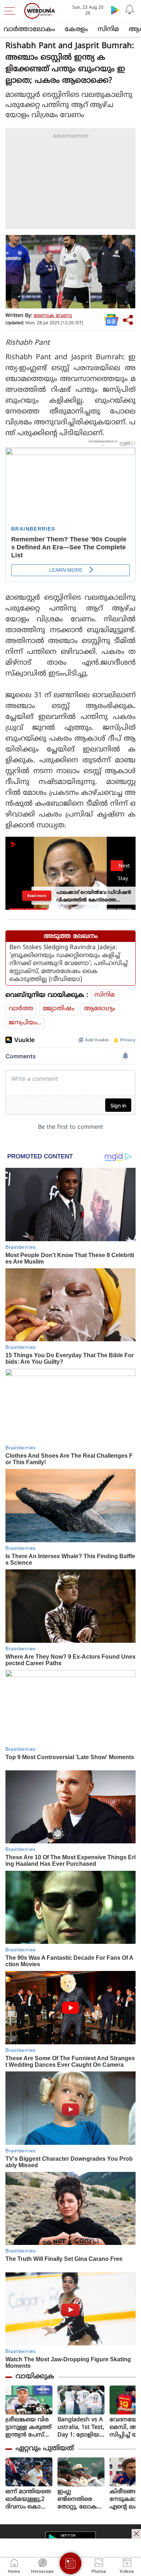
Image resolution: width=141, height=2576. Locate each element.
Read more (37, 896)
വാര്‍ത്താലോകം (29, 29)
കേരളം (76, 29)
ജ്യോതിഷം (59, 1009)
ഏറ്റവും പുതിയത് (45, 2449)
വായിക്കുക (35, 2377)
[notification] (129, 10)
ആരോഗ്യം (100, 1009)
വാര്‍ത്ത (21, 1009)
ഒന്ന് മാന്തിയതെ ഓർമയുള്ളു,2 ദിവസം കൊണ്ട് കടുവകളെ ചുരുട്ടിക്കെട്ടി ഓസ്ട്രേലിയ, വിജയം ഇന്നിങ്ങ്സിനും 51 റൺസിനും (28, 2500)
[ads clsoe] (136, 2534)
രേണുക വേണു (53, 316)
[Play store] (115, 10)
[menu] (12, 11)
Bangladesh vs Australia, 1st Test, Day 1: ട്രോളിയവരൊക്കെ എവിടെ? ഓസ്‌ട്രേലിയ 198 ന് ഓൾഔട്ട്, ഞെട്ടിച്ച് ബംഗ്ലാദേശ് (81, 2428)
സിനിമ (108, 29)
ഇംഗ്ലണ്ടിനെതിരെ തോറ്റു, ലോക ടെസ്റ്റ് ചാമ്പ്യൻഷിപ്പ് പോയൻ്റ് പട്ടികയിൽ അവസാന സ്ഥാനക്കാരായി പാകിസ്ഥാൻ (80, 2500)
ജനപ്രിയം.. (25, 1023)
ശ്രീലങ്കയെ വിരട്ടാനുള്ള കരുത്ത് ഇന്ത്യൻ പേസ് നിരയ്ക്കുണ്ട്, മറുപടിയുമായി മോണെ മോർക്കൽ (28, 2428)
